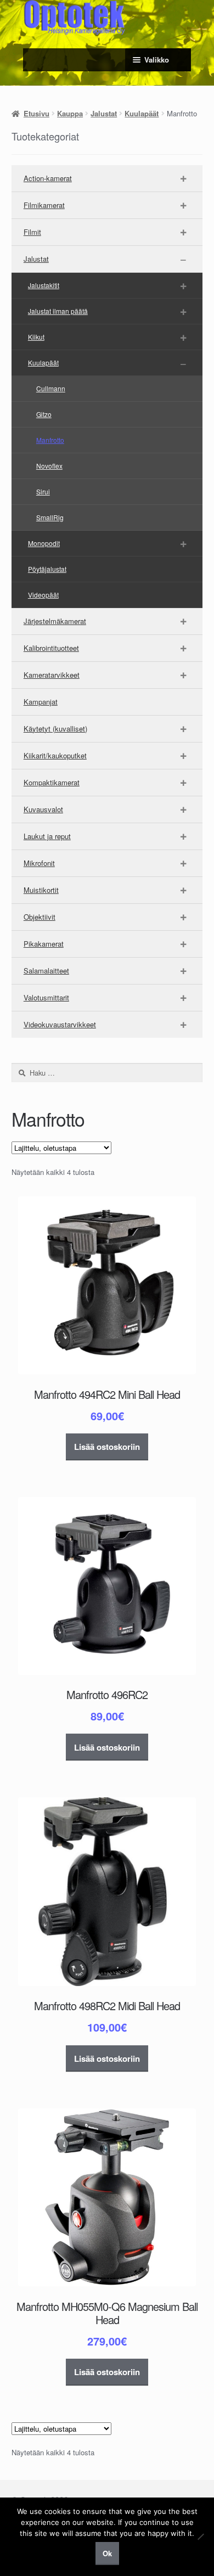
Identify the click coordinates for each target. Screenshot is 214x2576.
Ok (107, 2553)
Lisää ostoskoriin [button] (107, 1447)
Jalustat (104, 113)
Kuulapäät (142, 113)
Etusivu (36, 113)
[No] (200, 2536)
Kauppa (70, 113)
